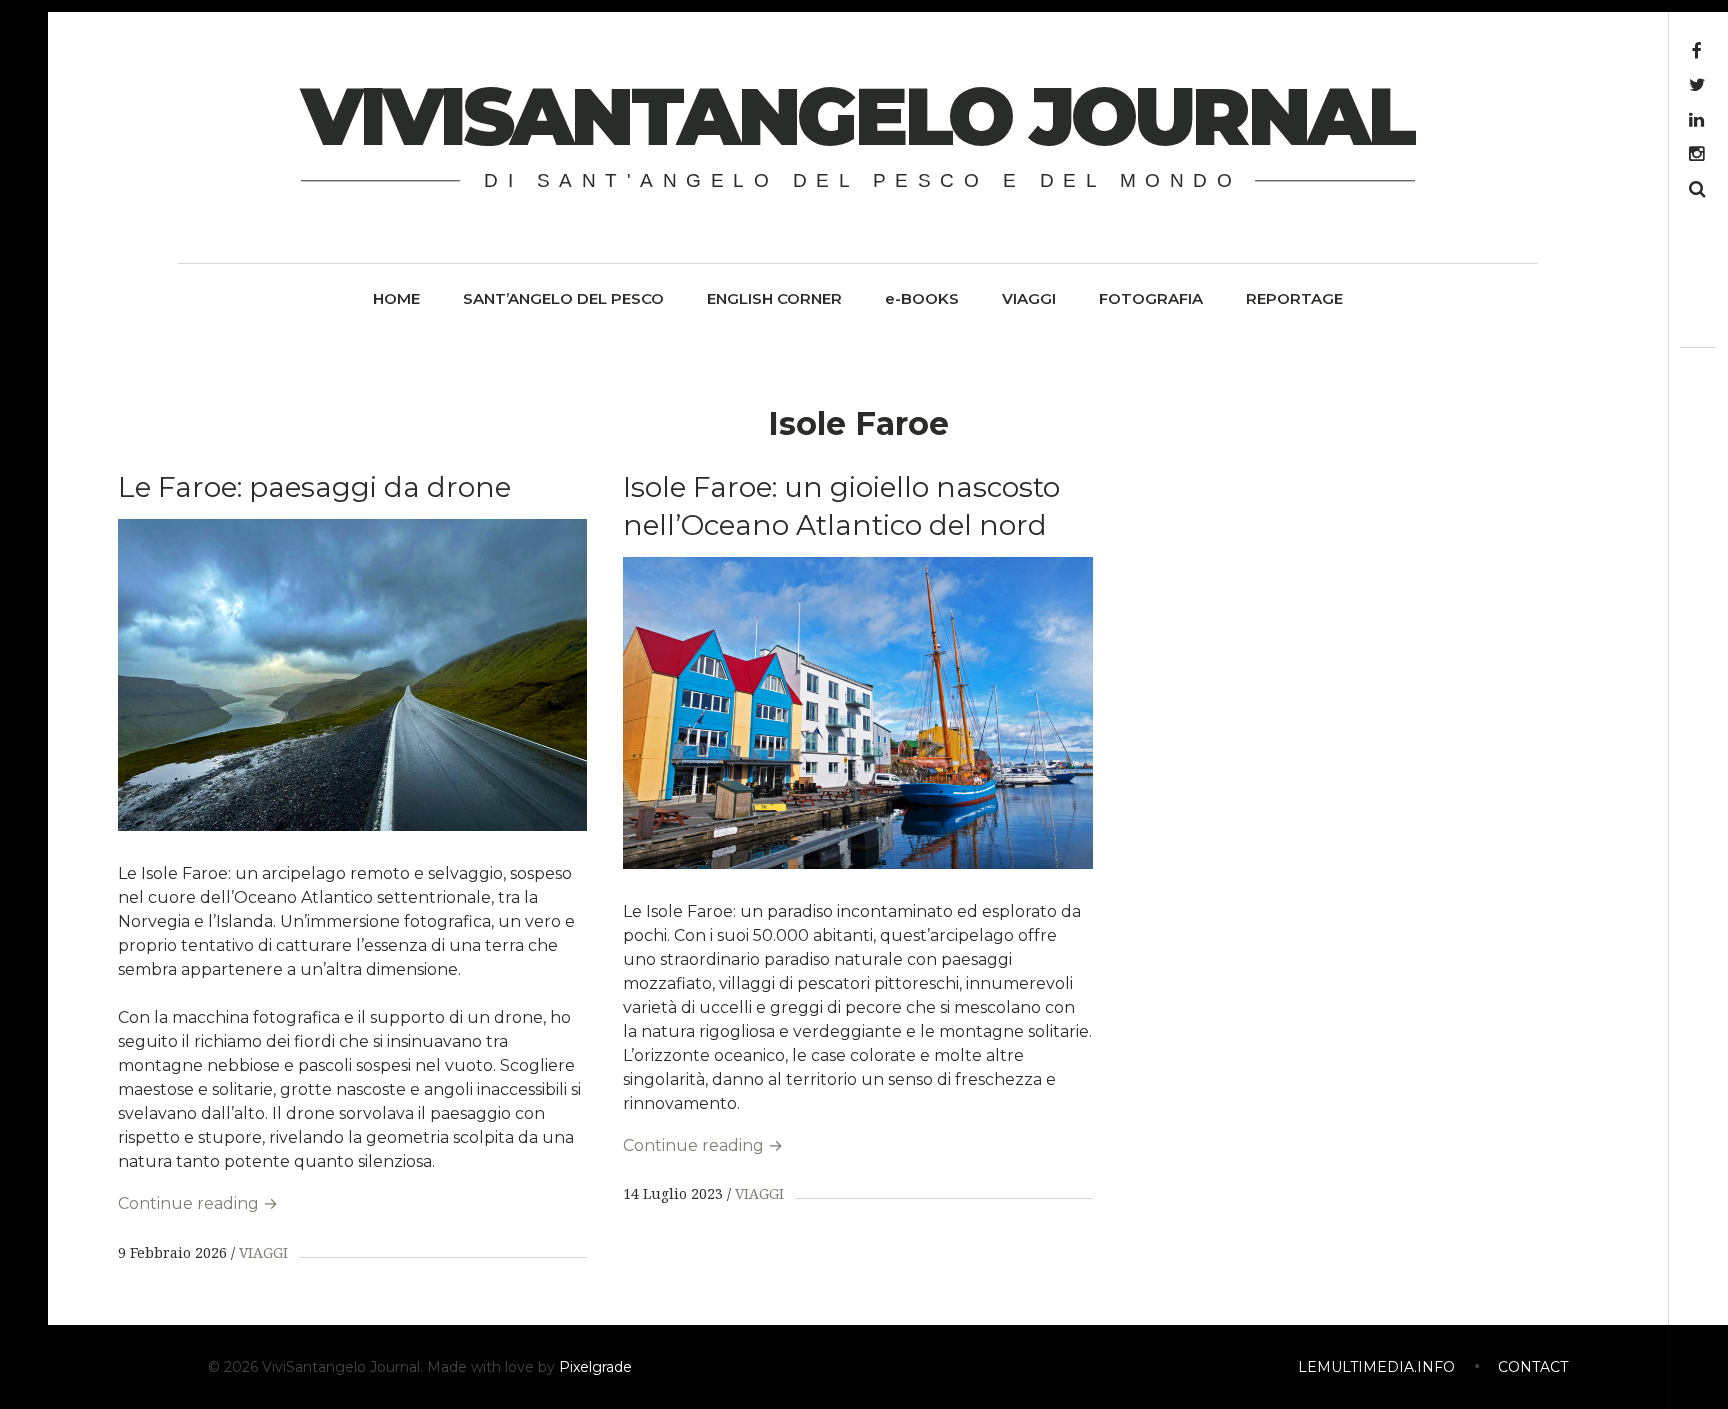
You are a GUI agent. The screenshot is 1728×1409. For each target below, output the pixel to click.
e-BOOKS (922, 298)
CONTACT (1533, 1367)
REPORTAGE (1294, 298)
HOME (396, 298)
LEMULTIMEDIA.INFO (1376, 1367)
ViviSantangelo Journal (856, 116)
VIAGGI (1029, 298)
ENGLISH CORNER (774, 298)
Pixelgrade (595, 1367)
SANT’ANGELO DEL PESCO (563, 298)
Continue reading (198, 1203)
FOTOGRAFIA (1151, 298)
